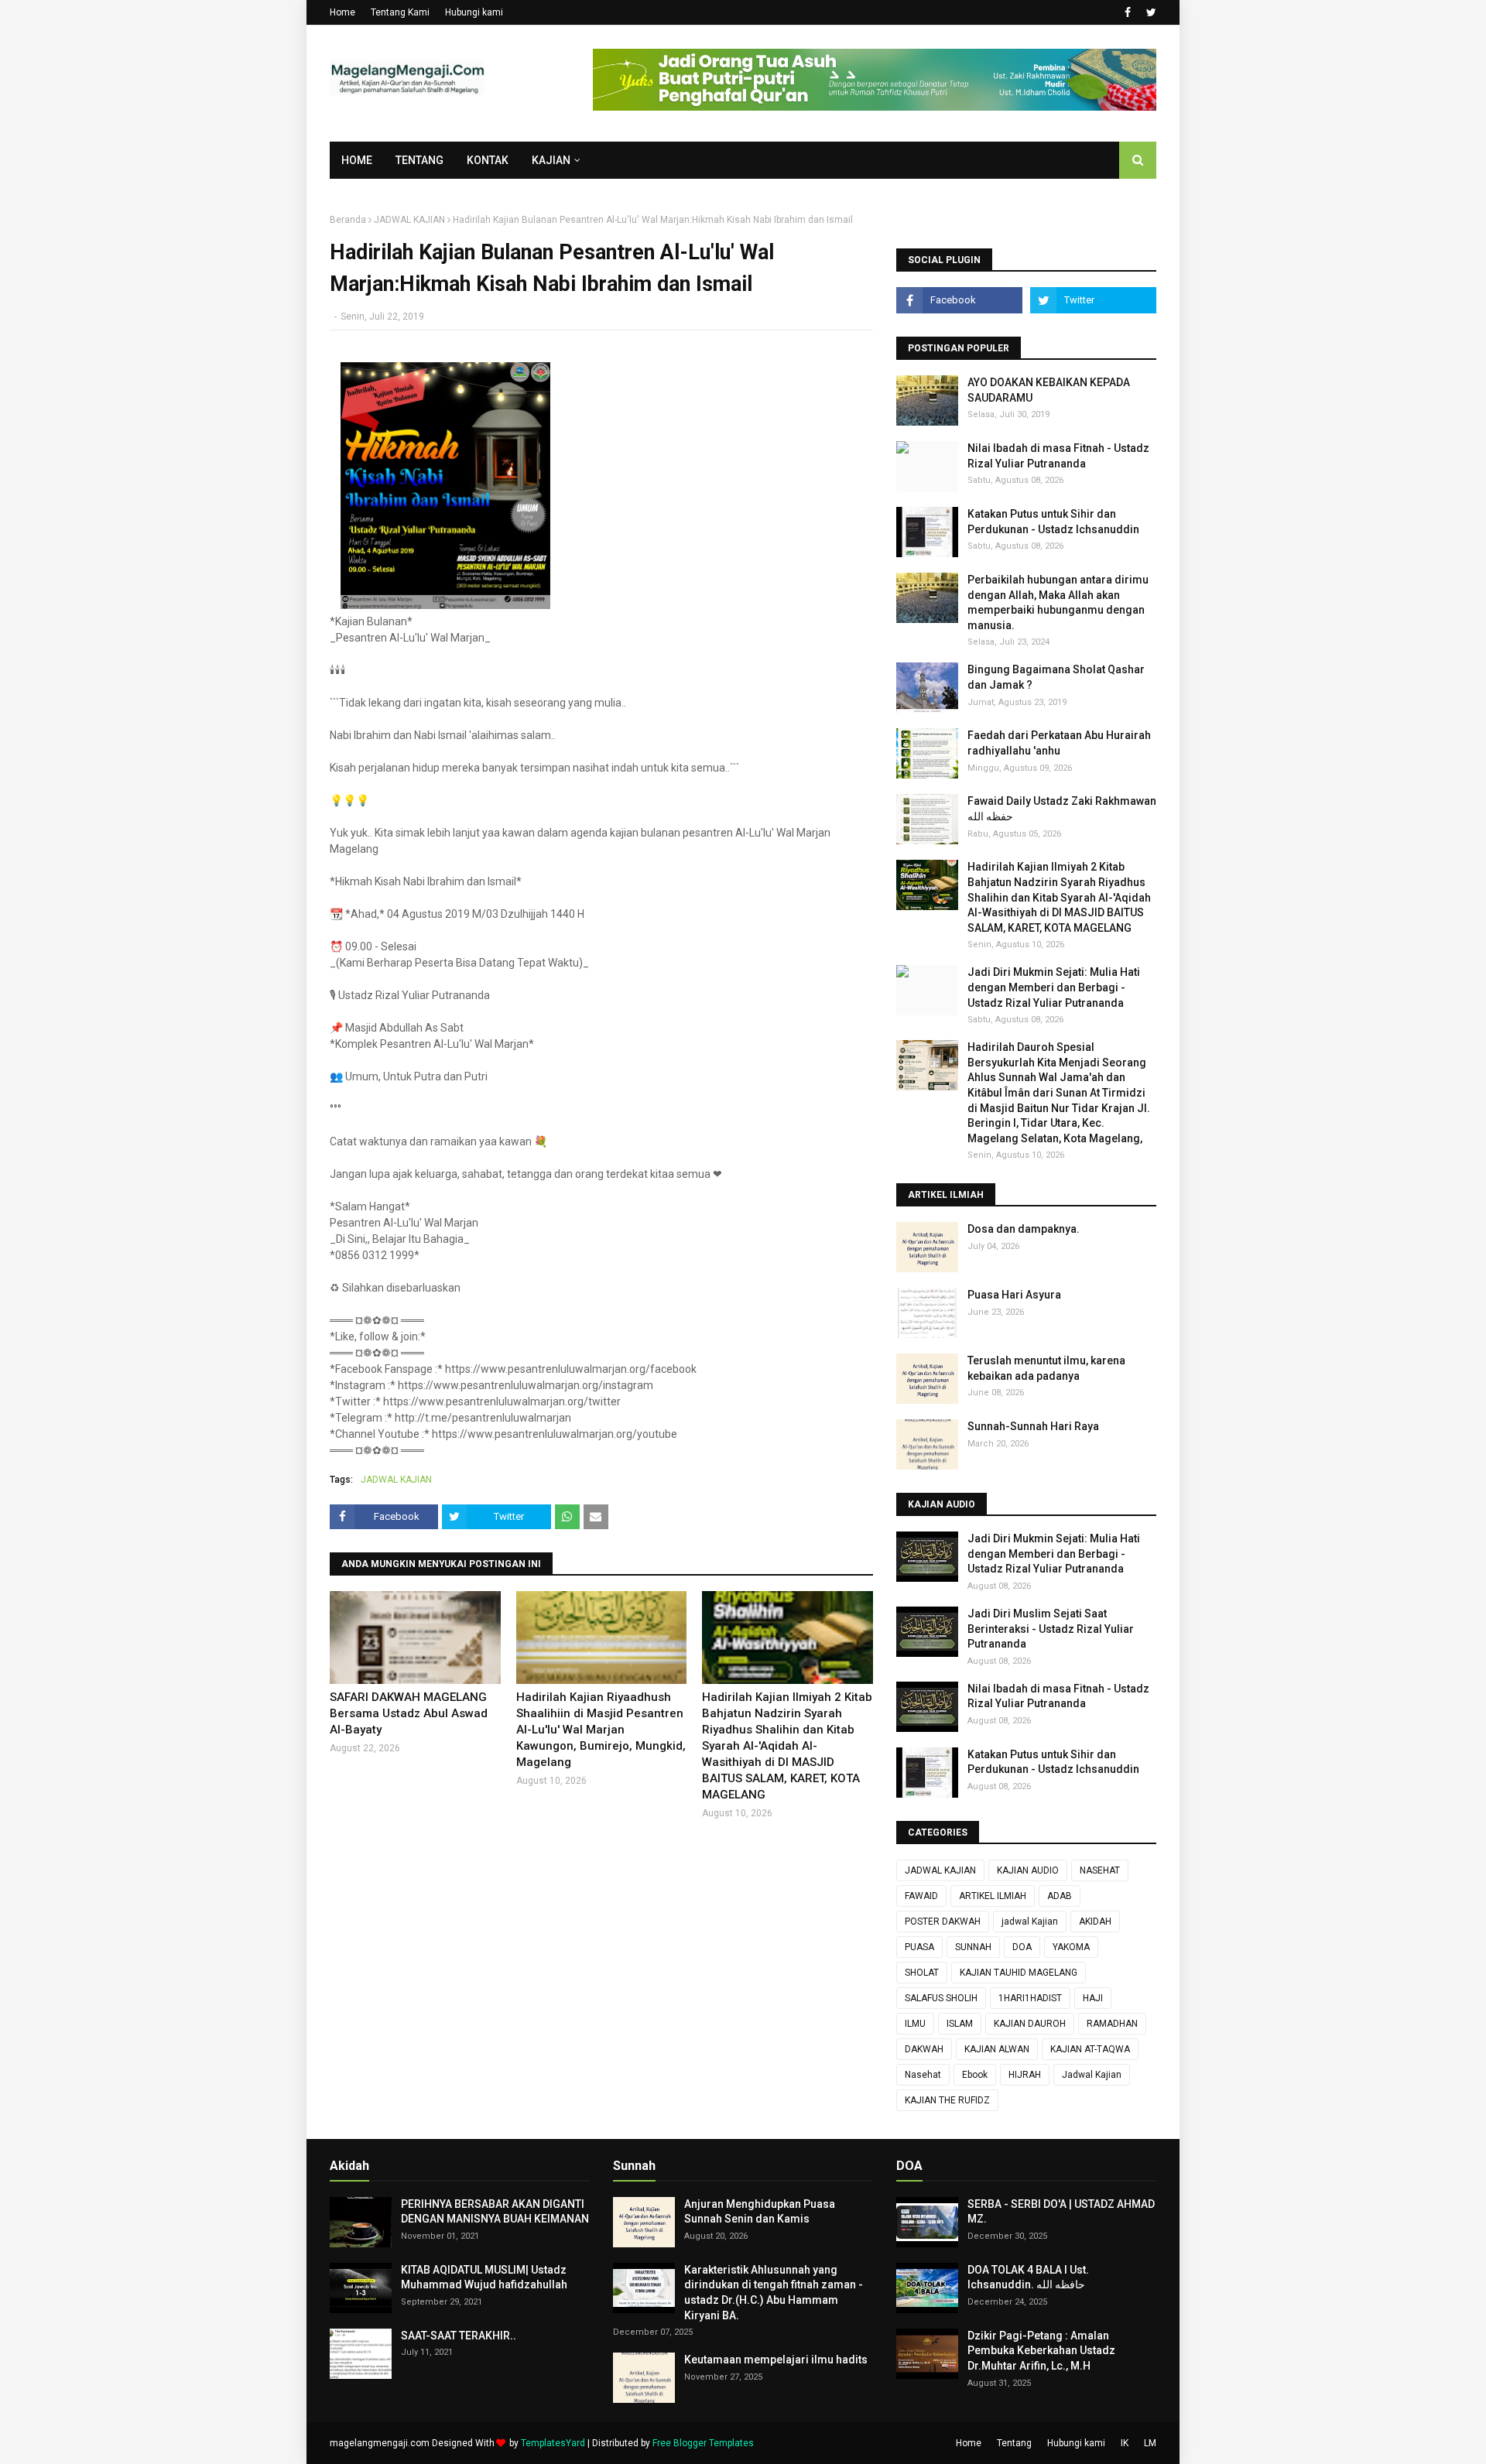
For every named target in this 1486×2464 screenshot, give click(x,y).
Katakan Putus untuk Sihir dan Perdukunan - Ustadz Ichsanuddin (1053, 522)
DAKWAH (924, 2049)
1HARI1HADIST (1030, 1998)
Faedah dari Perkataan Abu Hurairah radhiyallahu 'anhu (1059, 743)
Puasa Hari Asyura (1014, 1295)
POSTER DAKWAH (943, 1922)
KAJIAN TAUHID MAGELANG (1019, 1973)
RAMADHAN (1112, 2024)
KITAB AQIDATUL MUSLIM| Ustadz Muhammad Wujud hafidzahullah (484, 2277)
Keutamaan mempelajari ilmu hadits (776, 2360)
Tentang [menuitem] (419, 160)
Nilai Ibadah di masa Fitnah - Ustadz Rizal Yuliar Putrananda (1058, 456)
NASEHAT (1100, 1870)
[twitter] (1149, 12)
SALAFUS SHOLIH (941, 1998)
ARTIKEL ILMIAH (993, 1896)
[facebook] (1128, 12)
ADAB (1060, 1896)
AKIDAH (1095, 1922)
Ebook (975, 2075)
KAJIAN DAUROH (1030, 2024)
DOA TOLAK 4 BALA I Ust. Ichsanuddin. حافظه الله (1028, 2277)
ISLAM (960, 2024)
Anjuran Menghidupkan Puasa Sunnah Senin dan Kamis (760, 2212)
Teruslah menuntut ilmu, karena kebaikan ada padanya (1046, 1368)
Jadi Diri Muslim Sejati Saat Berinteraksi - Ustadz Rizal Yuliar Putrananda (1051, 1629)
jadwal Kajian (1030, 1922)
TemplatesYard (553, 2443)
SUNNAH (973, 1947)
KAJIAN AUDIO (1028, 1870)
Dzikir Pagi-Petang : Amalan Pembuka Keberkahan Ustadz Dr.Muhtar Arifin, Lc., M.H (1041, 2351)
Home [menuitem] (357, 160)
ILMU (915, 2024)
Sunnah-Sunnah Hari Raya (1033, 1426)
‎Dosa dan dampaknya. (1024, 1229)
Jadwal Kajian (1092, 2075)
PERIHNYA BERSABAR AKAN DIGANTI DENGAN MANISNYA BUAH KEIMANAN (495, 2212)
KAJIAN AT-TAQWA (1090, 2049)
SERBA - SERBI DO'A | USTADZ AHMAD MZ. (1061, 2212)
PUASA (919, 1947)
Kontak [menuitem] (488, 160)
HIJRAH (1025, 2075)
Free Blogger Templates (703, 2443)
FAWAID (921, 1896)
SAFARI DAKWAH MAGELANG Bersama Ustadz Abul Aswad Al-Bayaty (409, 1713)
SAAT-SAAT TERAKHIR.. (459, 2336)
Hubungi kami (474, 12)
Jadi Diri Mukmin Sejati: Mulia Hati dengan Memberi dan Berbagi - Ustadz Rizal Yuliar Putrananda (1054, 987)
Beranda (348, 220)
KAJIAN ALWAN (997, 2049)
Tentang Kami (400, 12)
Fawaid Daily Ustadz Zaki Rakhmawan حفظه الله (1062, 809)
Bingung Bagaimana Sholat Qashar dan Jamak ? (1056, 677)
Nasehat (923, 2075)
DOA (1022, 1947)
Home (342, 12)
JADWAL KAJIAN (409, 220)
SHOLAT (922, 1973)
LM (1150, 2443)
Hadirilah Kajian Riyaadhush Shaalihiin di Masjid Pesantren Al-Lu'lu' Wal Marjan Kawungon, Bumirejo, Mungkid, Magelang (601, 1730)
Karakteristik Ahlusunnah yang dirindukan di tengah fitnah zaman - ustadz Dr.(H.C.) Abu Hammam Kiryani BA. (774, 2293)
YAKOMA (1071, 1947)
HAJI (1093, 1998)
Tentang (1014, 2443)
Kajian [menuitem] (551, 160)
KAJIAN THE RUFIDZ (947, 2100)
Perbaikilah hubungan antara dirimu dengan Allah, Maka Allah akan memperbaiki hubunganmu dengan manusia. (1058, 602)
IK (1125, 2443)
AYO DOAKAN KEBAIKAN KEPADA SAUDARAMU (1049, 390)
